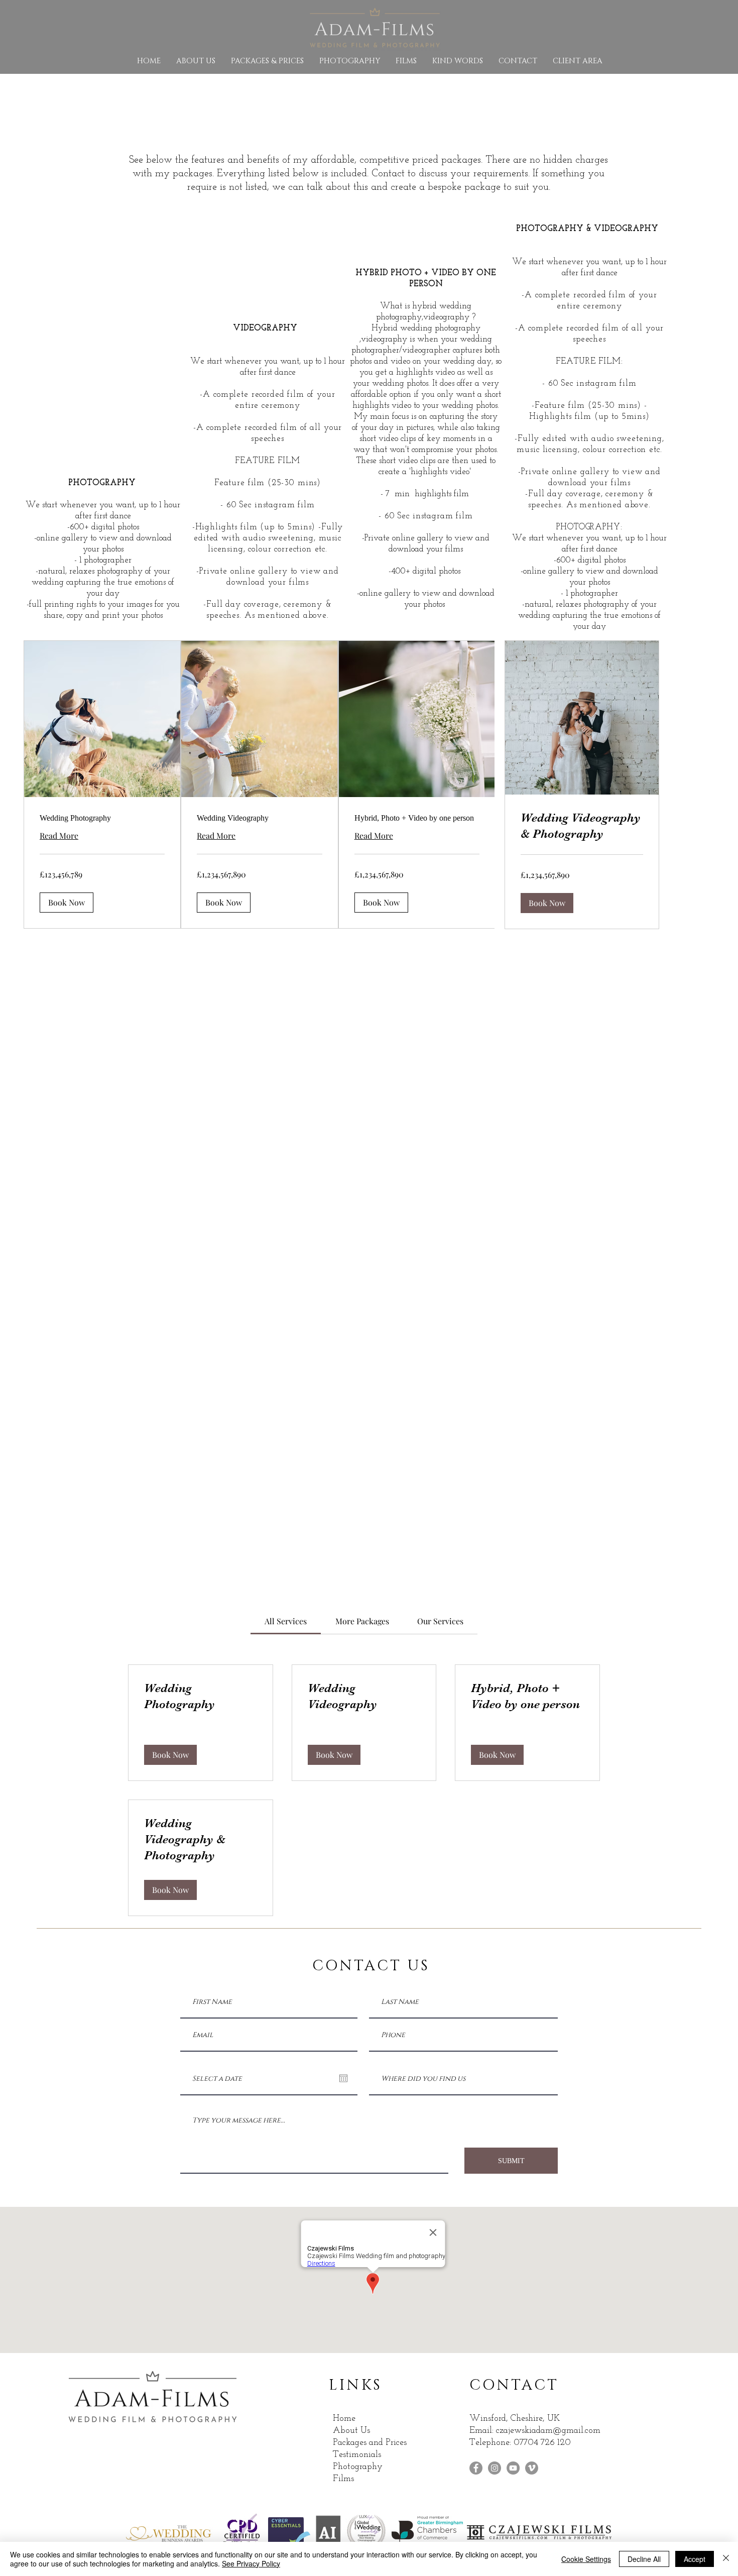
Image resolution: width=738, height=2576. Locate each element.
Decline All (644, 2559)
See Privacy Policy (251, 2563)
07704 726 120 (543, 2443)
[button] (67, 903)
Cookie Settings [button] (586, 2559)
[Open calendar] (343, 2078)
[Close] (726, 2559)
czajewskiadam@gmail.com (548, 2431)
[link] (102, 818)
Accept (695, 2559)
